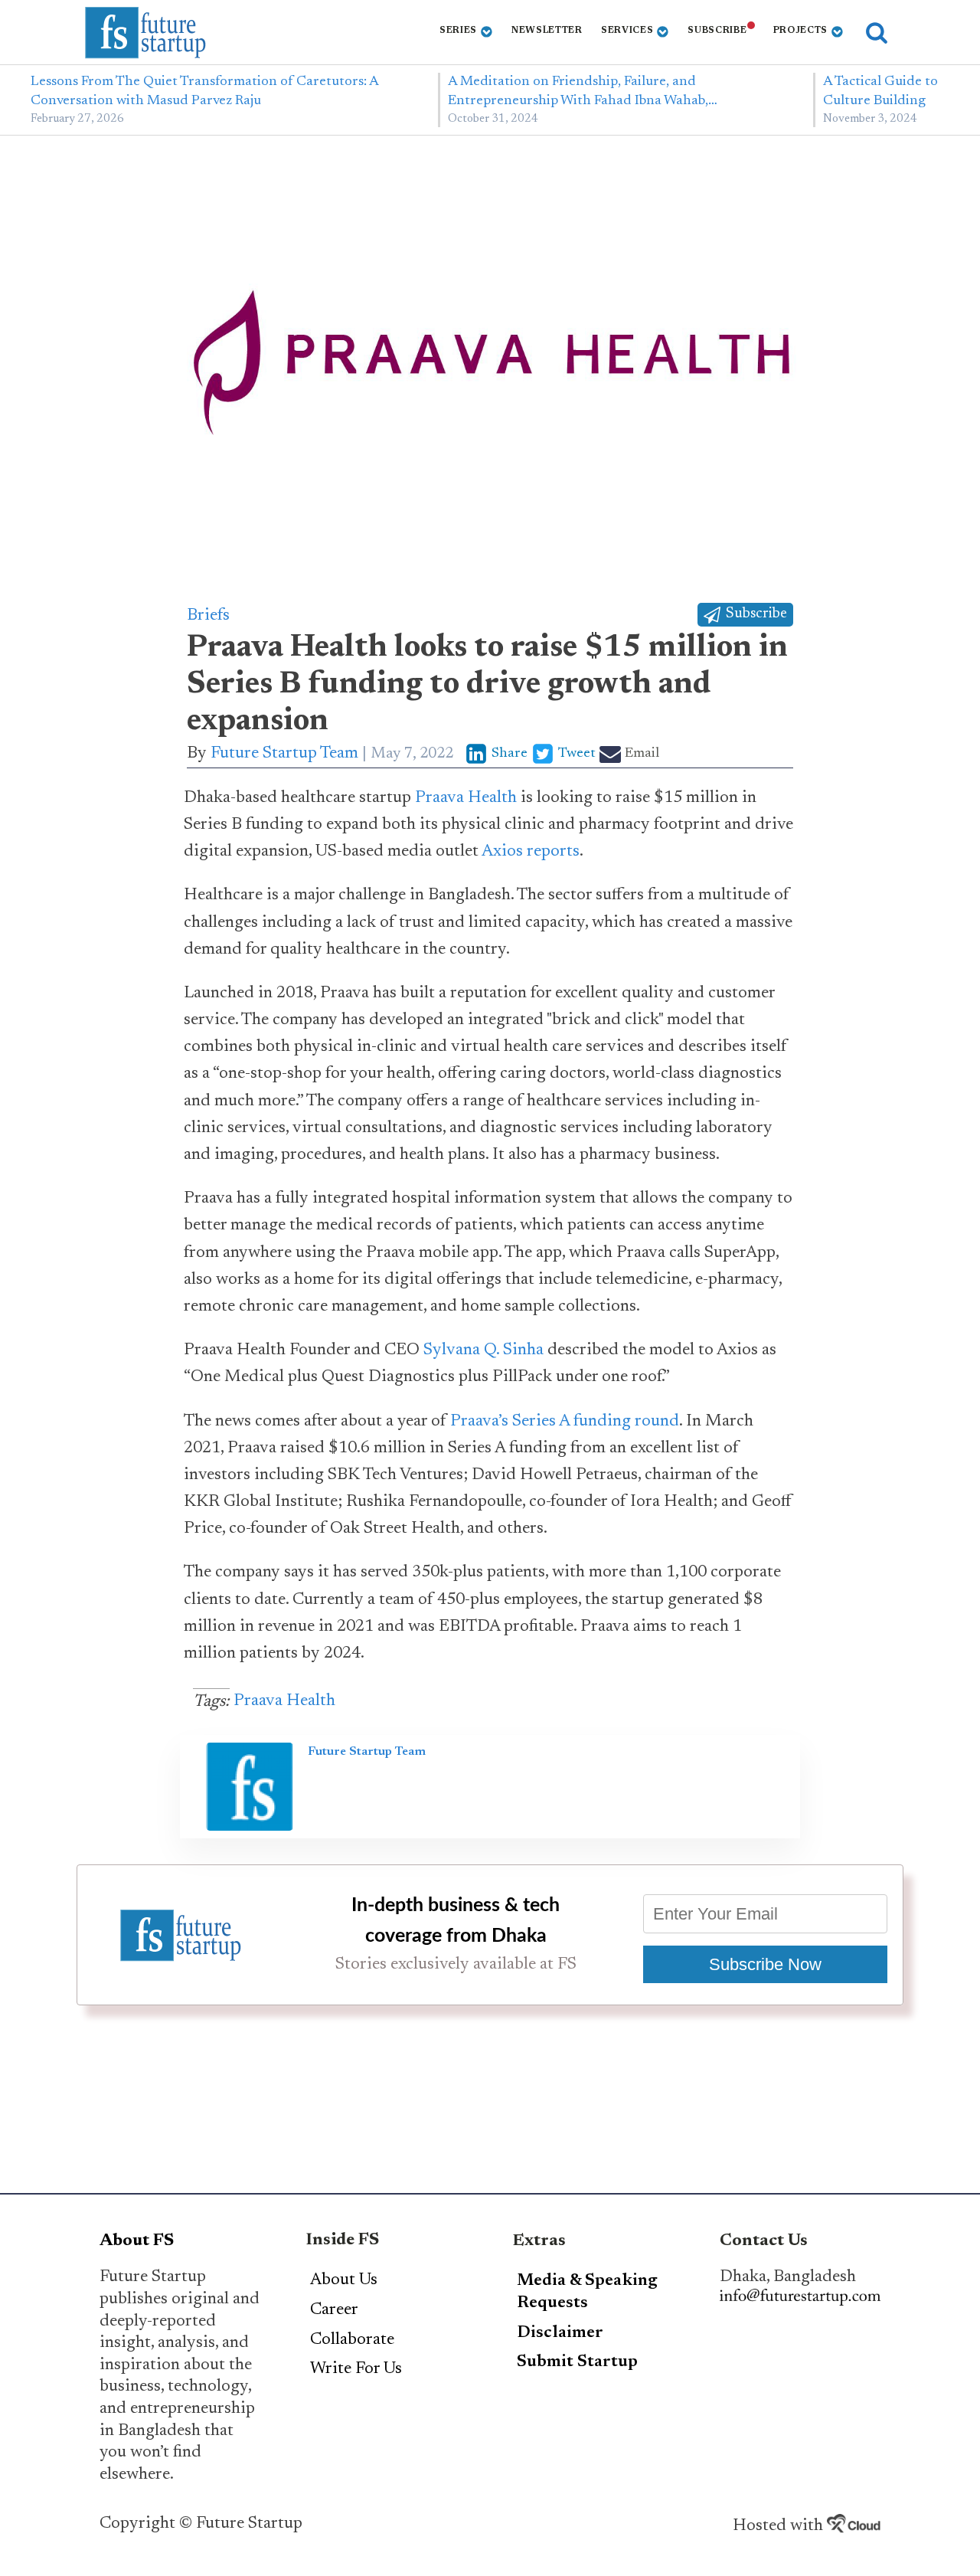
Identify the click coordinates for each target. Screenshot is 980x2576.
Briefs (208, 616)
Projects (801, 31)
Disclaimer (560, 2333)
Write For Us (356, 2369)
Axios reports (531, 852)
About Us (344, 2280)
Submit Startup (577, 2362)
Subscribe (717, 31)
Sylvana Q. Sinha (483, 1350)
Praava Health (466, 798)
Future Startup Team (284, 754)
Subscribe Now (765, 1964)
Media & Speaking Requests (587, 2292)
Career (334, 2310)
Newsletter (547, 31)
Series (458, 31)
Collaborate (352, 2340)
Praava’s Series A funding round (565, 1422)
